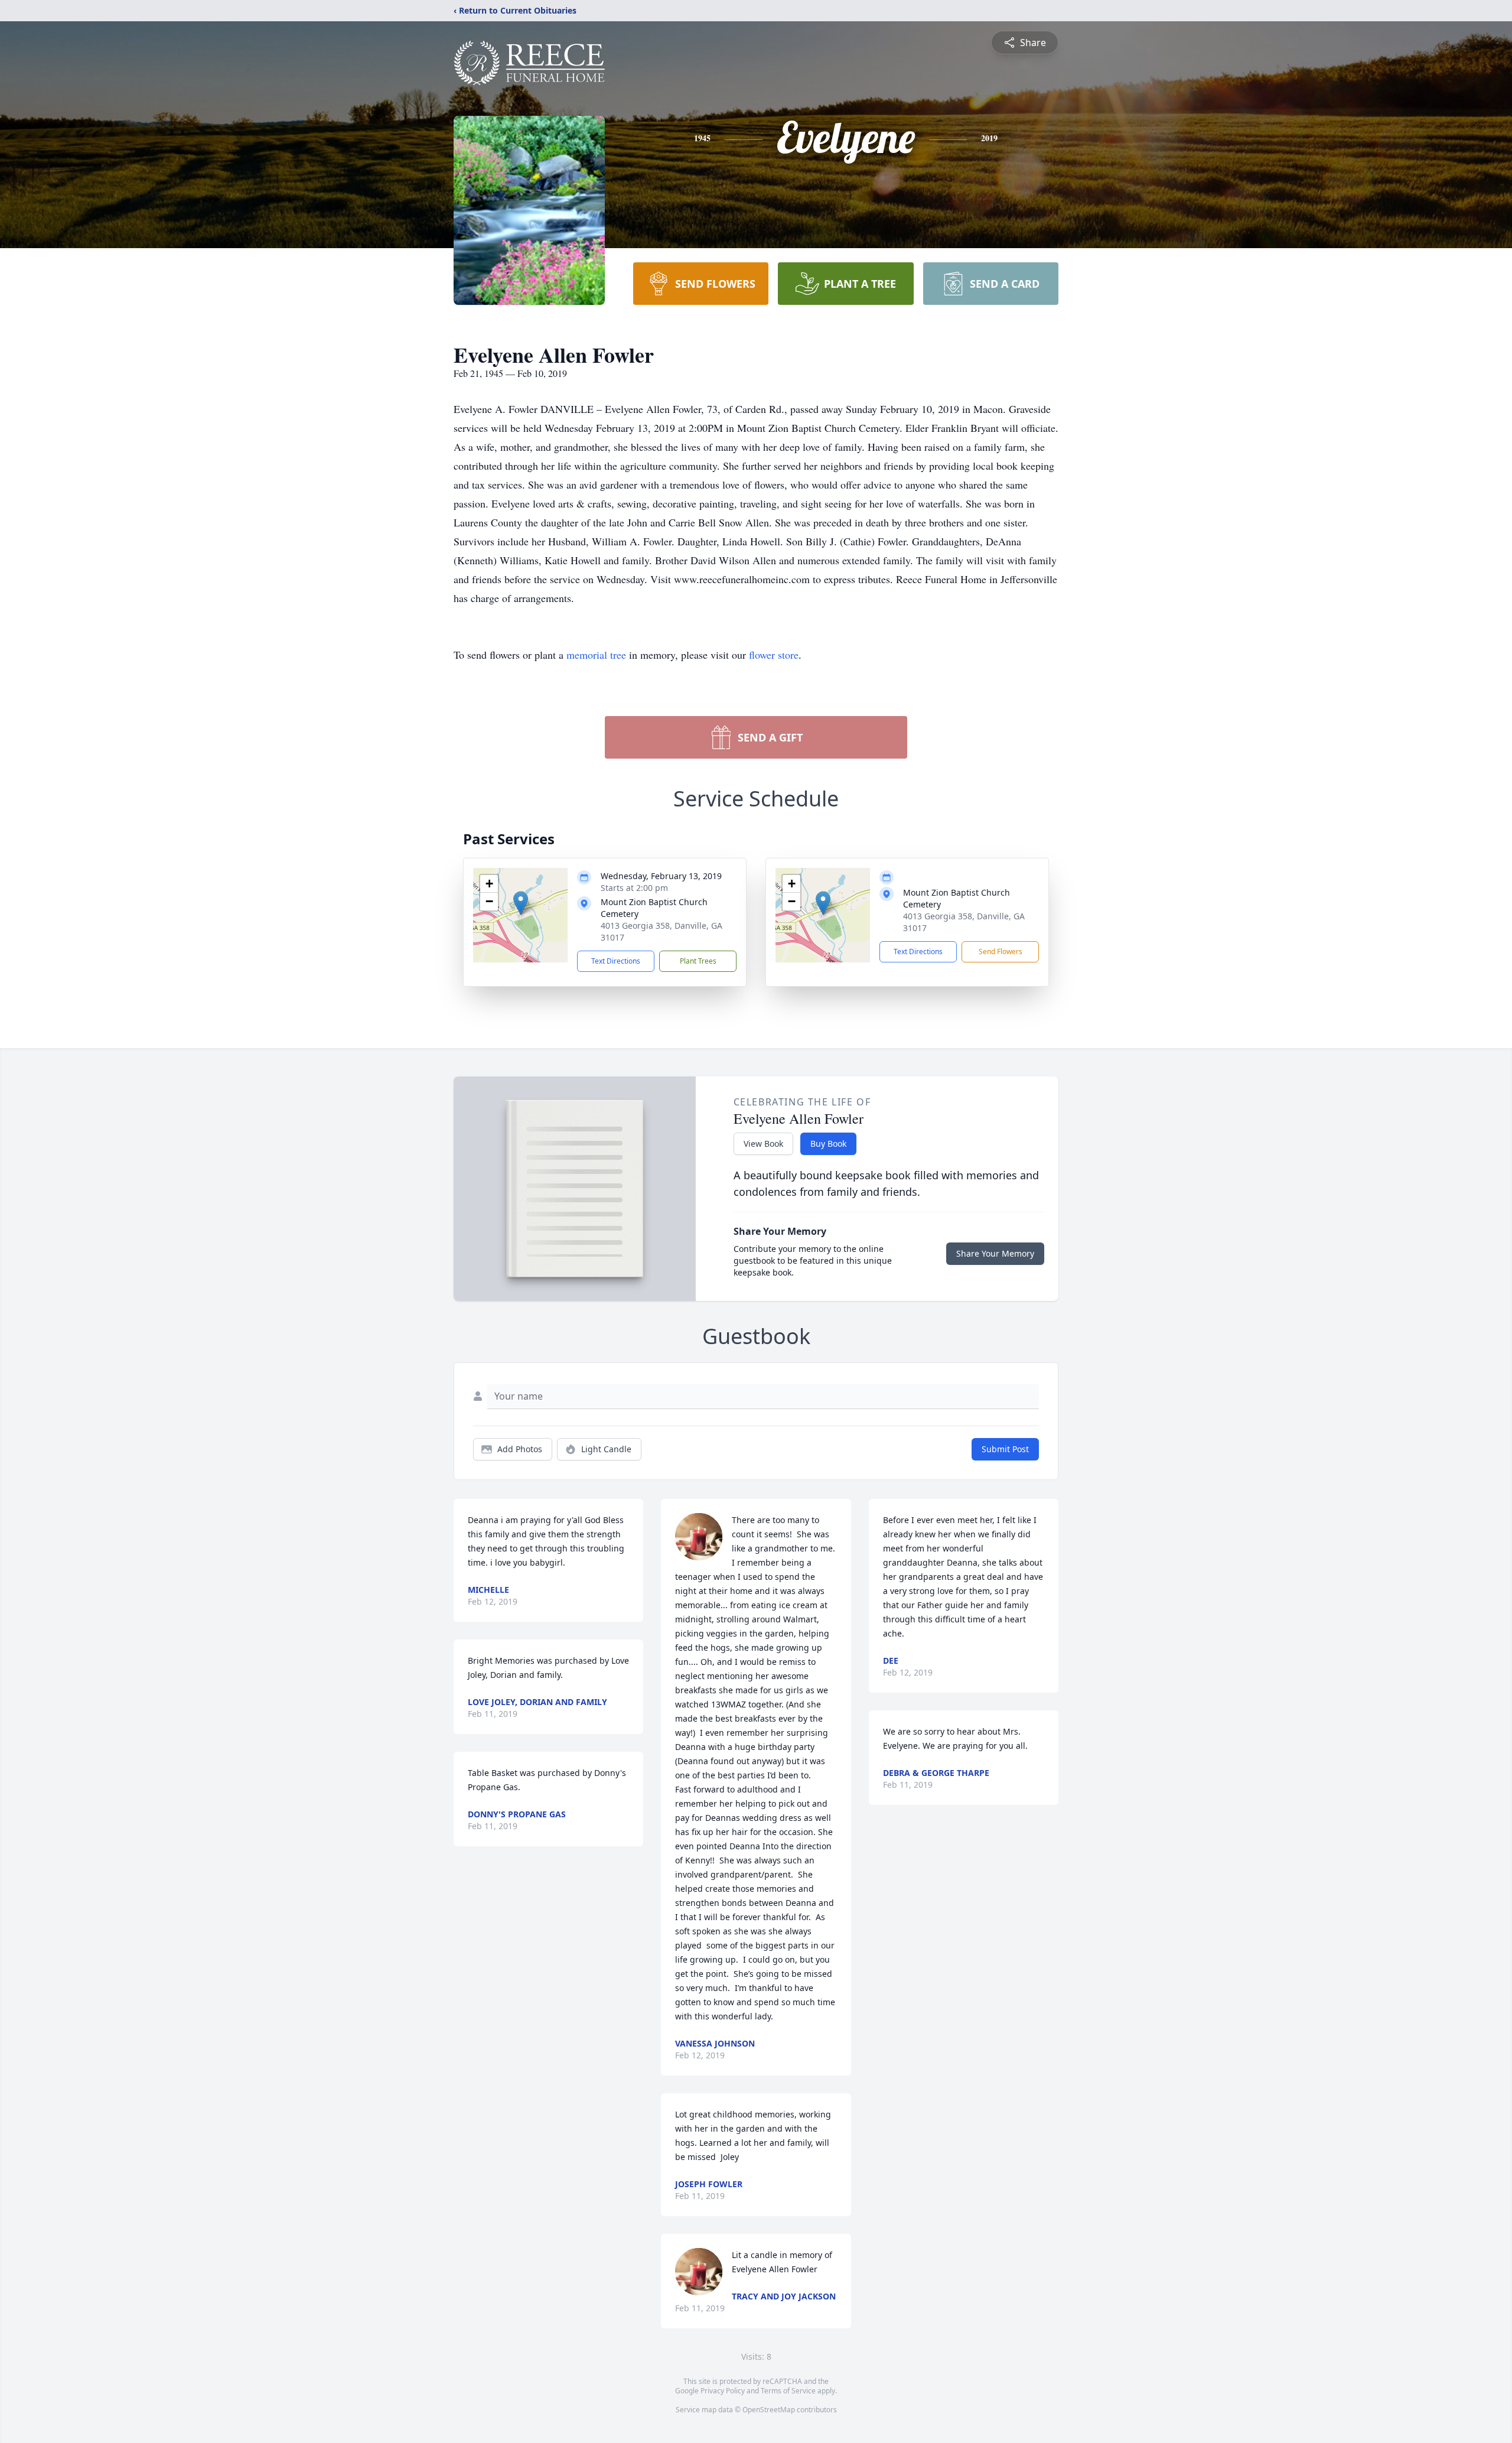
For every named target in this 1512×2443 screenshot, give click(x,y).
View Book (763, 1144)
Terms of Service (788, 2391)
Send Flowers (1001, 951)
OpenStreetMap (769, 2410)
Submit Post (1005, 1449)
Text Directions (616, 961)
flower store (774, 655)
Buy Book (828, 1144)
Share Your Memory (995, 1253)
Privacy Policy (723, 2391)
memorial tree (596, 655)
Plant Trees (698, 961)
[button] (521, 903)
